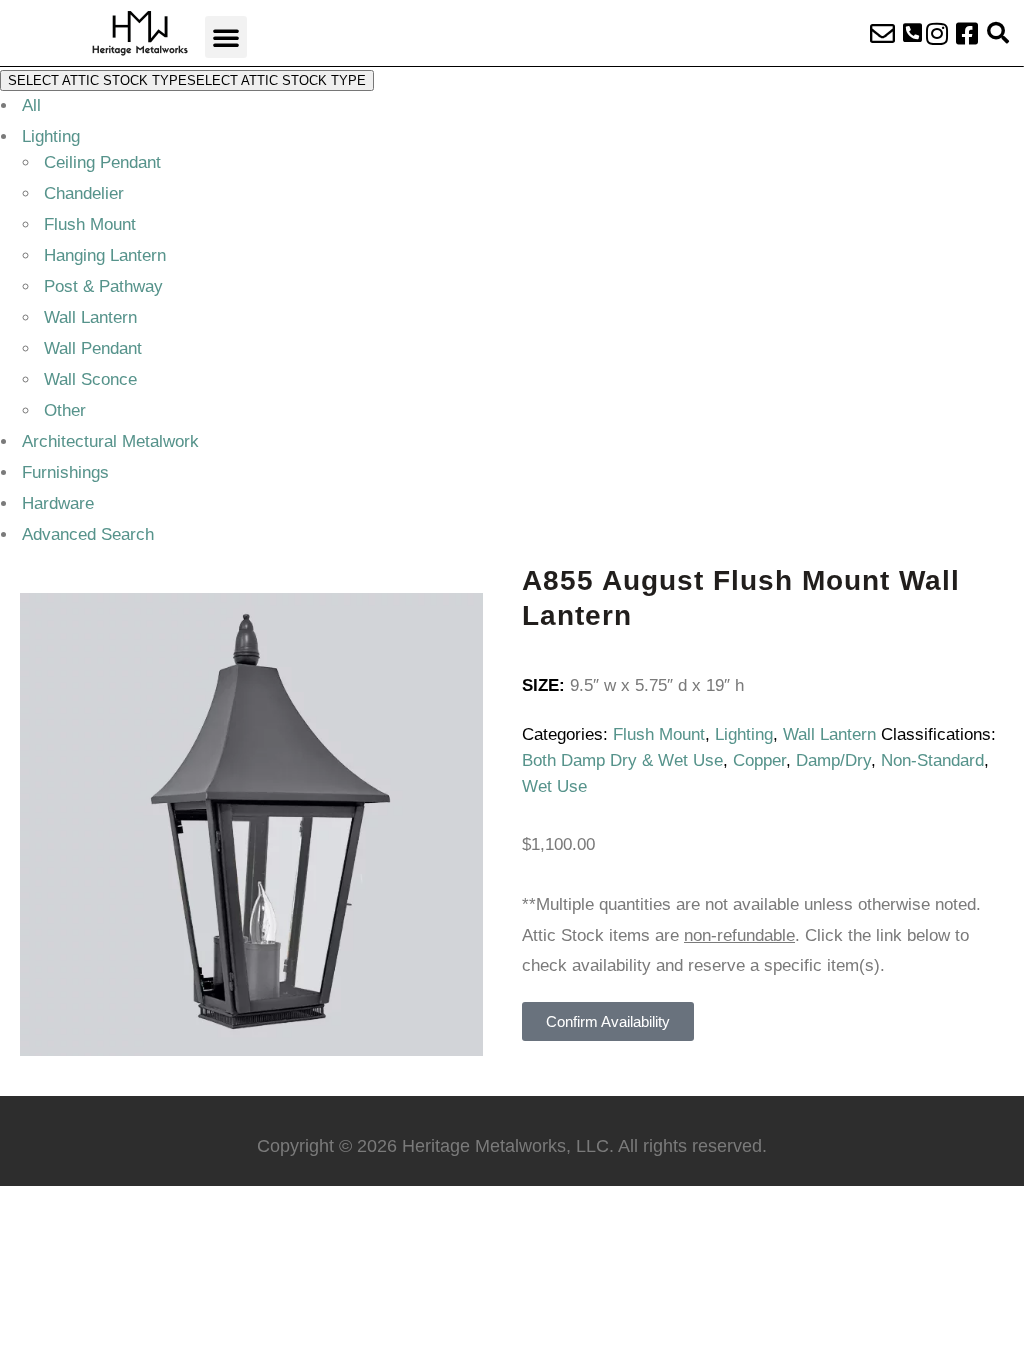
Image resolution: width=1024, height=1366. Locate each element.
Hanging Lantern (105, 255)
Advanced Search (88, 534)
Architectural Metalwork (110, 441)
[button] (226, 37)
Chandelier (84, 193)
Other (65, 410)
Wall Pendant (93, 348)
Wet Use (554, 786)
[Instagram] (937, 33)
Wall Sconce (90, 379)
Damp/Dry (833, 760)
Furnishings (65, 472)
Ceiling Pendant (102, 162)
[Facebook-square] (967, 33)
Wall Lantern (90, 317)
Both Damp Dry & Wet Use (622, 760)
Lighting (51, 136)
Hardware (58, 503)
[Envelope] (883, 33)
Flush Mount (90, 224)
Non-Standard (932, 760)
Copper (759, 760)
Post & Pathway (103, 286)
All (31, 105)
